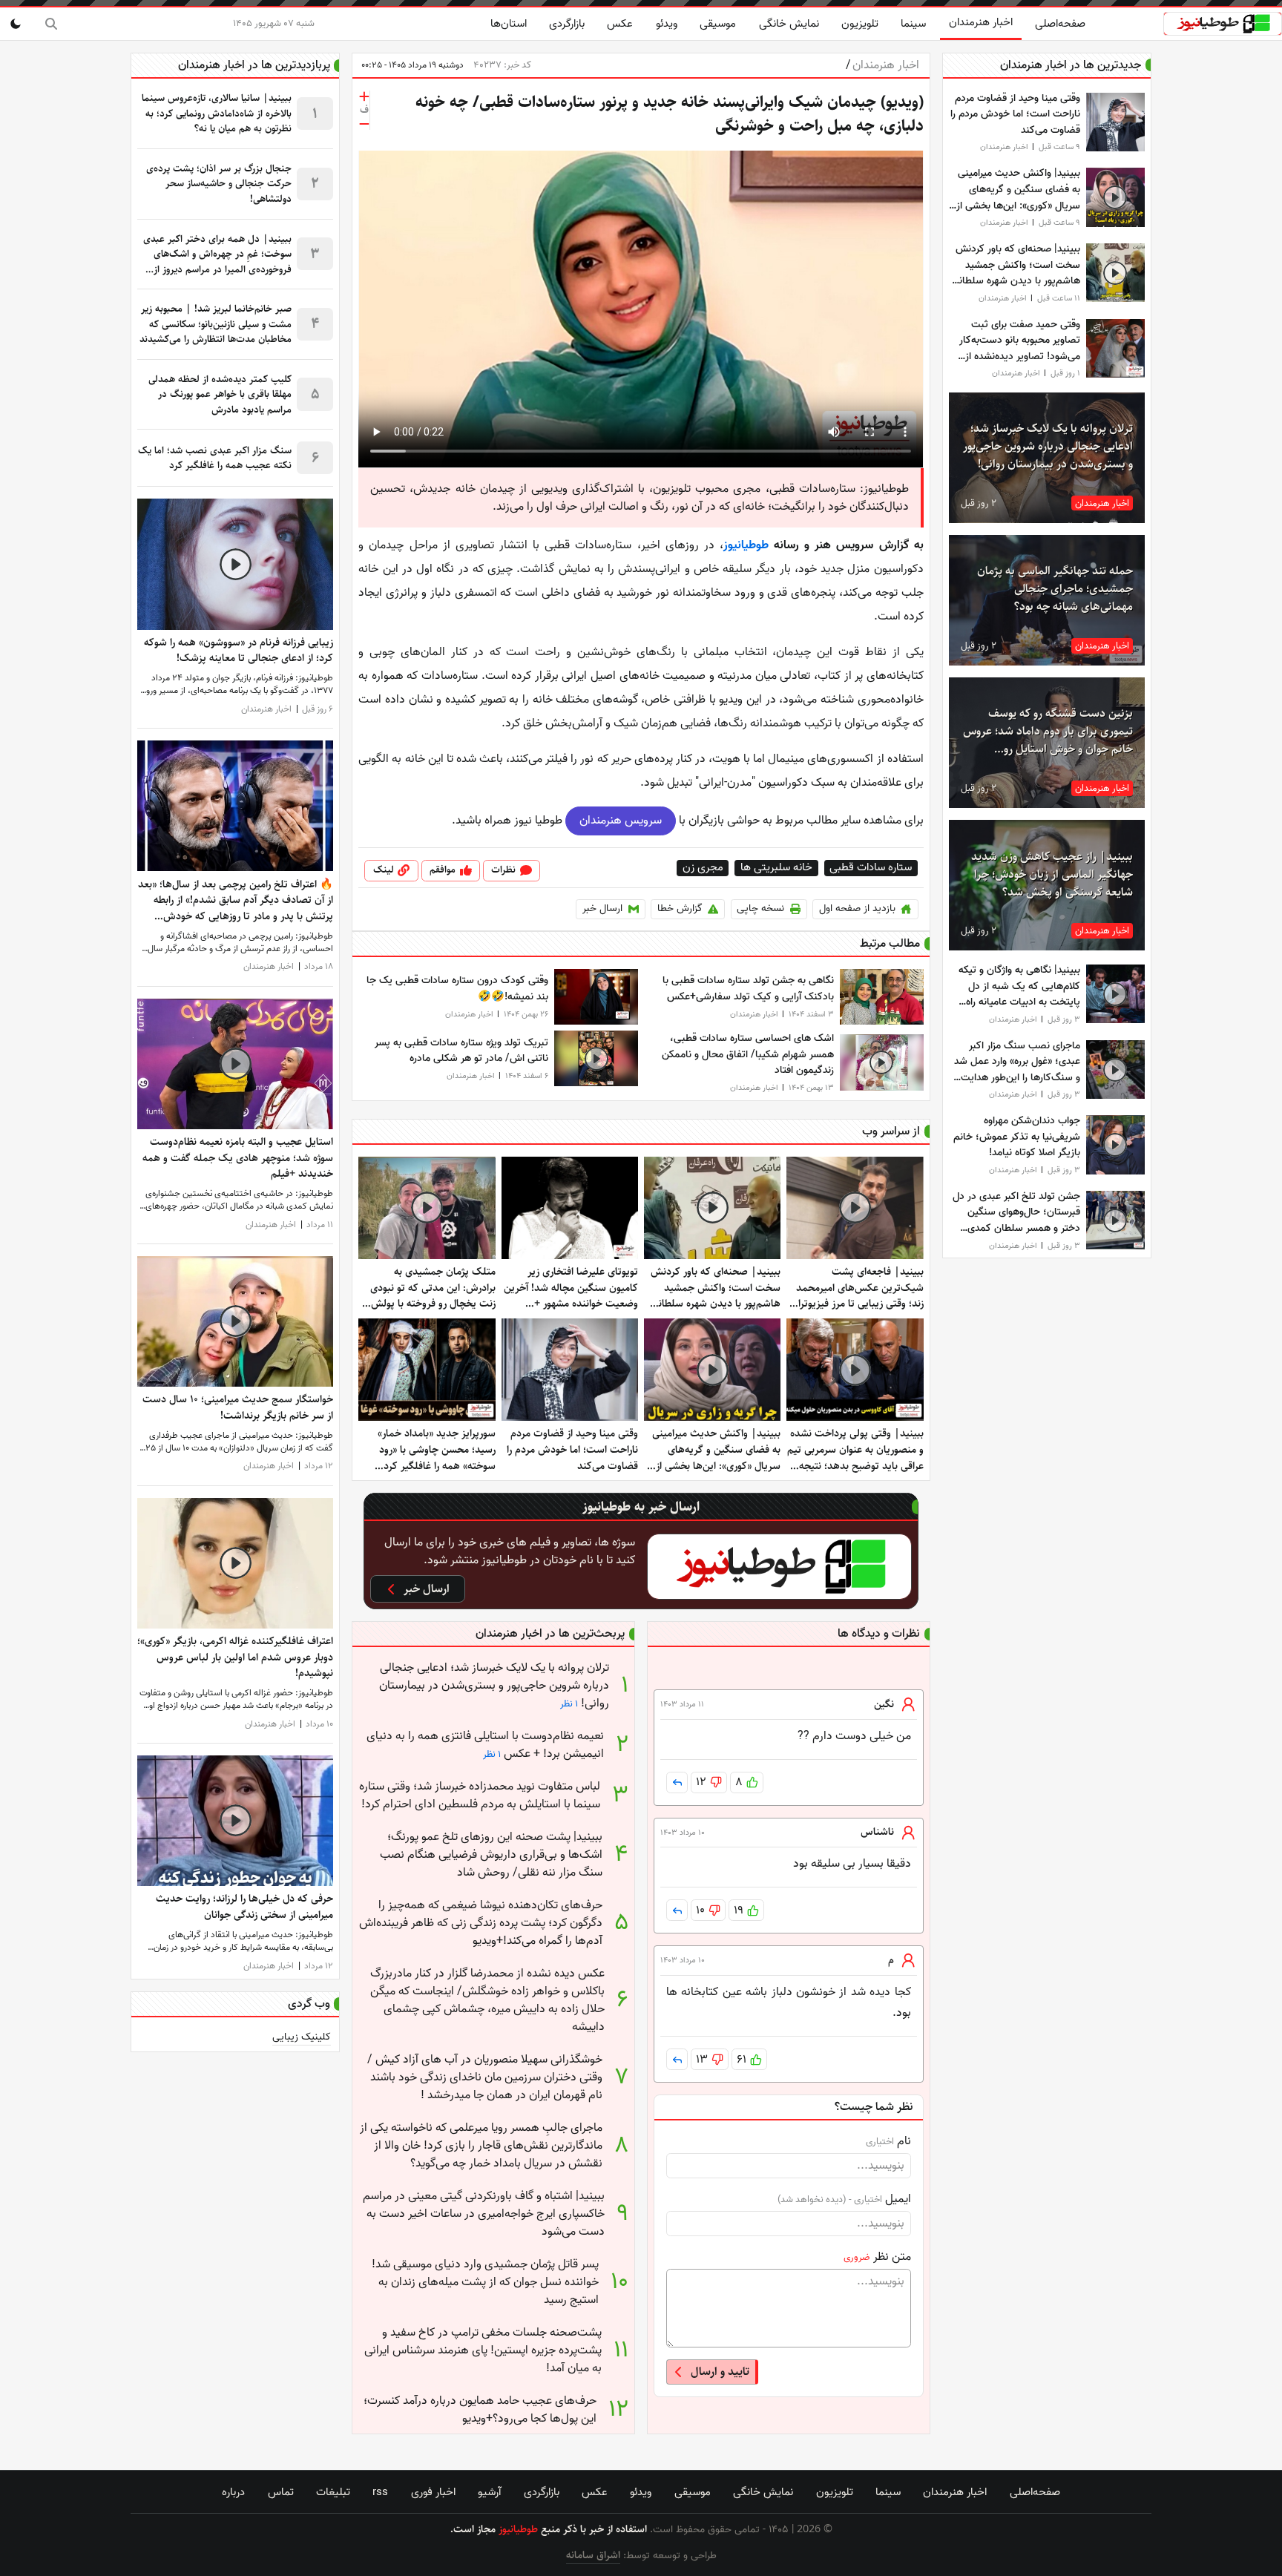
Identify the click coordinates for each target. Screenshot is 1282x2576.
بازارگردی (567, 24)
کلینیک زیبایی (302, 2037)
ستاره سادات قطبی (871, 868)
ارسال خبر (602, 908)
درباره (233, 2492)
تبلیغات (333, 2492)
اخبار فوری (433, 2492)
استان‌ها (509, 24)
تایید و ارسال (720, 2372)
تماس (281, 2492)
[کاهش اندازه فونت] (364, 124)
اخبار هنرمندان (981, 22)
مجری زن (703, 868)
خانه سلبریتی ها (776, 868)
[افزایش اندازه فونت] (364, 96)
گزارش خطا (680, 908)
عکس (620, 24)
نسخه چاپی (760, 908)
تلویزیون (860, 24)
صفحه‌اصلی (1060, 24)
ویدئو (667, 24)
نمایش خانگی (789, 24)
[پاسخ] (677, 1782)
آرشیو (489, 2492)
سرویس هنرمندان (621, 821)
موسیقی (718, 24)
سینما (913, 24)
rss (380, 2492)
